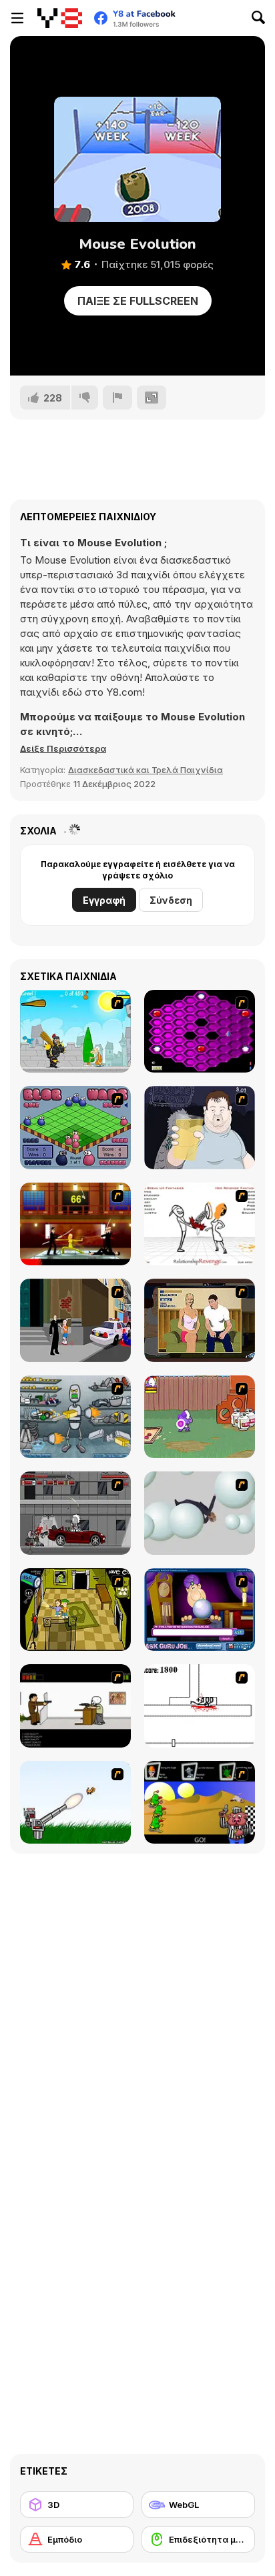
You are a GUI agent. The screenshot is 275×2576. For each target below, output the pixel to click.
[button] (63, 748)
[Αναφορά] (117, 398)
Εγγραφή (104, 900)
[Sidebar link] (17, 18)
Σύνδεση (171, 900)
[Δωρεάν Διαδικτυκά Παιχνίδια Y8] (60, 18)
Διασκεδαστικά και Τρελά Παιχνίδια (146, 770)
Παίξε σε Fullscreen (138, 301)
